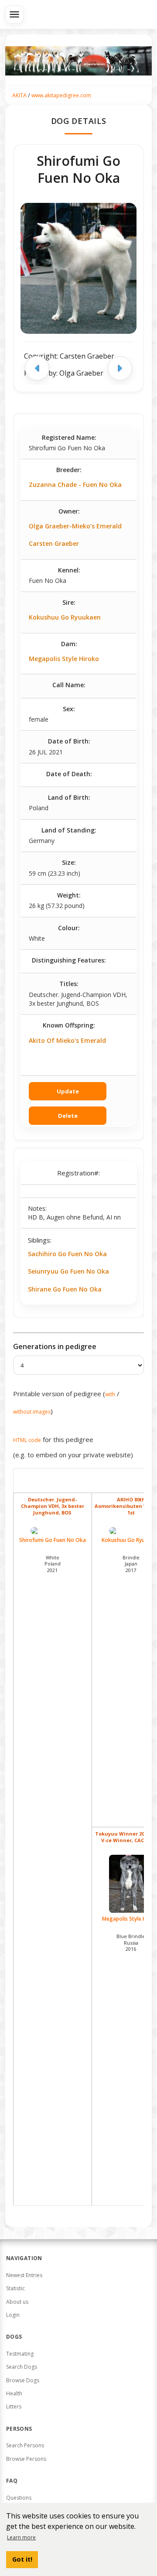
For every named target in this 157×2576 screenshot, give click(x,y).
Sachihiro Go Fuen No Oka (67, 1254)
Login (13, 2315)
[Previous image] (37, 368)
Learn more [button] (21, 2537)
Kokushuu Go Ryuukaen (65, 617)
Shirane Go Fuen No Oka (65, 1289)
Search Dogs (22, 2367)
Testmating (20, 2354)
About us (17, 2302)
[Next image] (120, 368)
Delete (68, 1116)
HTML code (27, 1440)
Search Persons (25, 2445)
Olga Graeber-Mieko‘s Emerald (75, 526)
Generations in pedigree (55, 1346)
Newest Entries (24, 2275)
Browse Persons (26, 2459)
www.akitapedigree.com (61, 95)
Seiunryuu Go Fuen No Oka (68, 1271)
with (110, 1394)
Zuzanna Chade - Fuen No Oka (75, 485)
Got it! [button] (22, 2559)
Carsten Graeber (54, 543)
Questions (19, 2498)
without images (32, 1412)
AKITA (19, 95)
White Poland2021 (53, 1564)
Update (68, 1091)
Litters (14, 2406)
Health (14, 2393)
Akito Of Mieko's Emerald (67, 1040)
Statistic (15, 2288)
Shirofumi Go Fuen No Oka (53, 1540)
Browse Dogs (23, 2380)
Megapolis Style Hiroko (64, 659)
